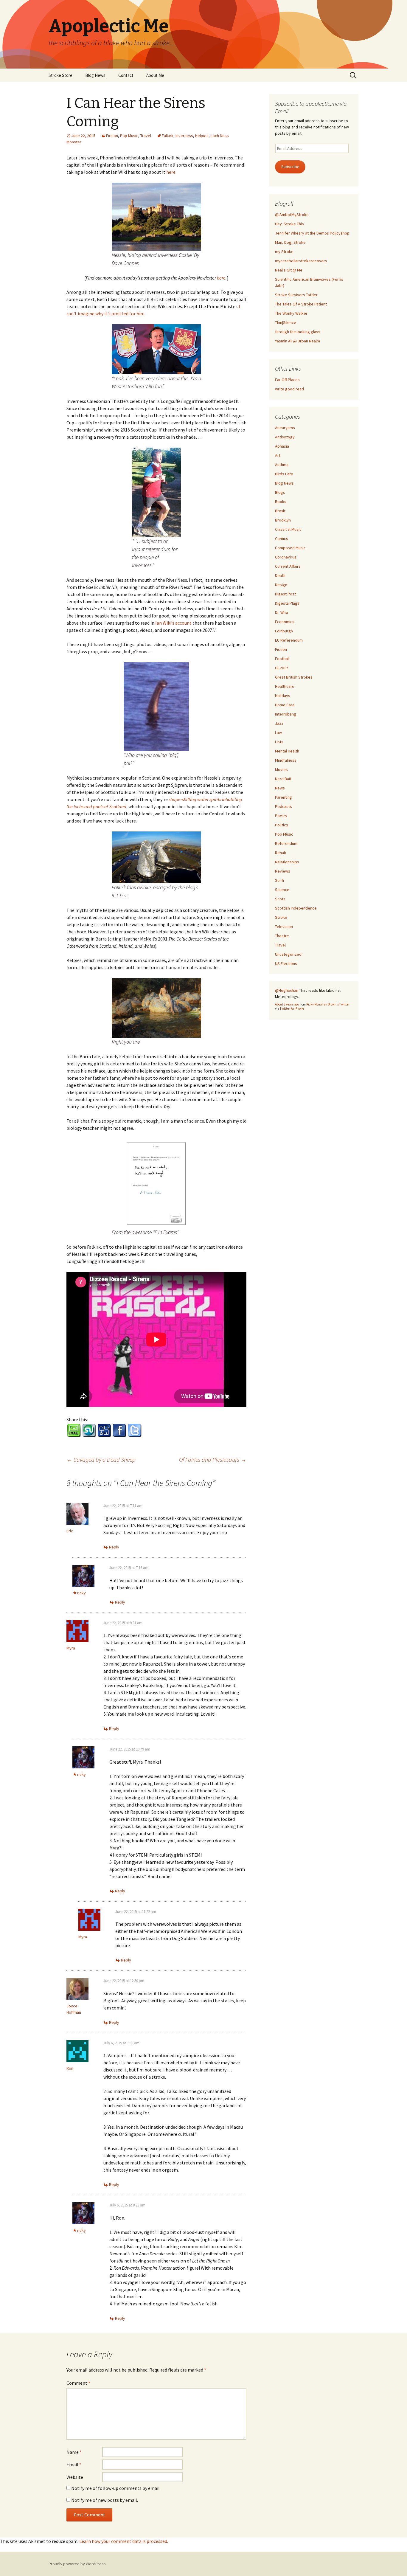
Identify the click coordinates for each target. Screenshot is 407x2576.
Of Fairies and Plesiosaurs (213, 1460)
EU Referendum (289, 640)
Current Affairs (288, 566)
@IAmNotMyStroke (292, 215)
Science (282, 890)
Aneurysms (285, 428)
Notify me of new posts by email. (105, 2500)
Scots (280, 899)
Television (284, 927)
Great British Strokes (294, 677)
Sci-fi (279, 880)
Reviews (283, 871)
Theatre (282, 936)
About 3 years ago (287, 1004)
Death (280, 575)
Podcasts (283, 806)
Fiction (112, 136)
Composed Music (290, 548)
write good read (289, 389)
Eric (70, 1531)
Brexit (280, 511)
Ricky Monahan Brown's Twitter (328, 1004)
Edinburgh (284, 631)
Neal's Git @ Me (289, 270)
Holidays (283, 696)
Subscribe (290, 167)
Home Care (285, 705)
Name (74, 2452)
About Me (155, 75)
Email (74, 2465)
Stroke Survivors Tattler (296, 295)
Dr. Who (282, 612)
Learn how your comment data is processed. (124, 2541)
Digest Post (285, 594)
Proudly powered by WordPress (77, 2564)
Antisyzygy (285, 437)
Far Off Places (287, 380)
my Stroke (284, 252)
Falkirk (168, 136)
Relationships (287, 862)
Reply (114, 1547)
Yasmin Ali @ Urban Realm (298, 341)
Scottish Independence (296, 908)
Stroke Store (60, 75)
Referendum (286, 843)
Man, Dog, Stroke (290, 242)
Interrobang (286, 714)
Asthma (282, 465)
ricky (81, 1593)
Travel (146, 136)
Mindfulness (286, 760)
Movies (281, 769)
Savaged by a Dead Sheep (101, 1460)
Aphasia (282, 446)
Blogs (280, 492)
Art (278, 455)
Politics (282, 825)
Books (281, 502)
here (171, 172)
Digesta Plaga (287, 603)
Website (75, 2477)
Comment (78, 2383)
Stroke (281, 917)
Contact (126, 75)
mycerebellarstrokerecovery (301, 261)
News (280, 788)
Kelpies (202, 136)
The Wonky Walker (291, 313)
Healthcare (285, 686)
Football (282, 659)
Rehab (281, 853)
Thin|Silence (286, 322)
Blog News (95, 75)
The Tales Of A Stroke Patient (301, 304)
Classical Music (288, 529)
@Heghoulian (287, 990)
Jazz (279, 723)
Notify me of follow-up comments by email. (116, 2488)
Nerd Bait (283, 779)
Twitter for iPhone (292, 1008)
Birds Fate (284, 474)
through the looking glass (298, 332)
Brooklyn (283, 520)
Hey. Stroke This (289, 224)
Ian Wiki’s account (173, 623)
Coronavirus (286, 557)
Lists (279, 742)
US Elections (286, 963)
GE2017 (282, 668)
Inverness (184, 136)
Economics (285, 622)
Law (278, 733)
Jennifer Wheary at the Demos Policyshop (312, 233)
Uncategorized (288, 954)
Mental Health (287, 751)
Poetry (281, 816)
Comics (282, 539)
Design (281, 585)
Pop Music (129, 136)
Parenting (283, 797)
